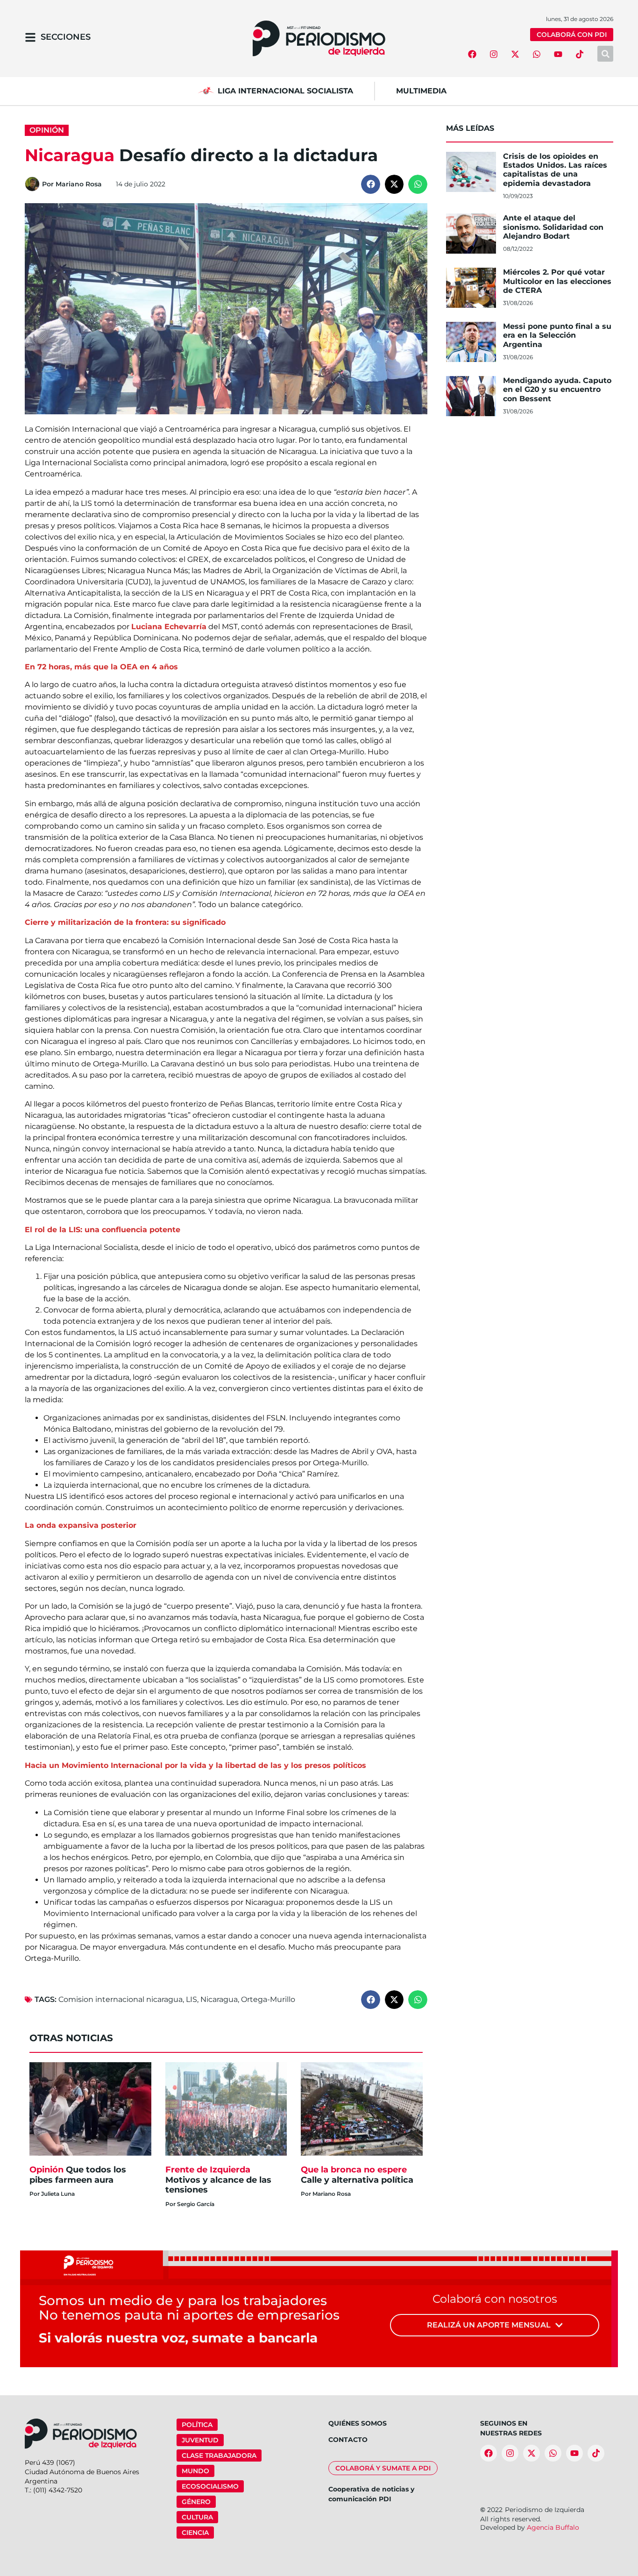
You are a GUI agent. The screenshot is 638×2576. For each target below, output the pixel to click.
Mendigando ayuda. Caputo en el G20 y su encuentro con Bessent (557, 389)
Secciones (66, 37)
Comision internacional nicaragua (121, 1999)
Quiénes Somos (358, 2423)
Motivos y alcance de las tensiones (218, 2180)
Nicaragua (219, 1999)
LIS (191, 1999)
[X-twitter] (515, 54)
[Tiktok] (580, 54)
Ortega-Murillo (268, 1999)
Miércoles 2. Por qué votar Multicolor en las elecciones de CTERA (557, 281)
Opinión (47, 130)
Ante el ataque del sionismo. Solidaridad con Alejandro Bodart (553, 227)
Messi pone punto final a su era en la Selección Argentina (557, 335)
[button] (371, 184)
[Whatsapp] (537, 54)
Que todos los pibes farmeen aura (78, 2175)
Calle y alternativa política (358, 2175)
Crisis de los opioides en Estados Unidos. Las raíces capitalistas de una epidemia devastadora (555, 170)
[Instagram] (494, 54)
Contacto (348, 2440)
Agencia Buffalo (553, 2527)
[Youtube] (558, 54)
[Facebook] (472, 54)
